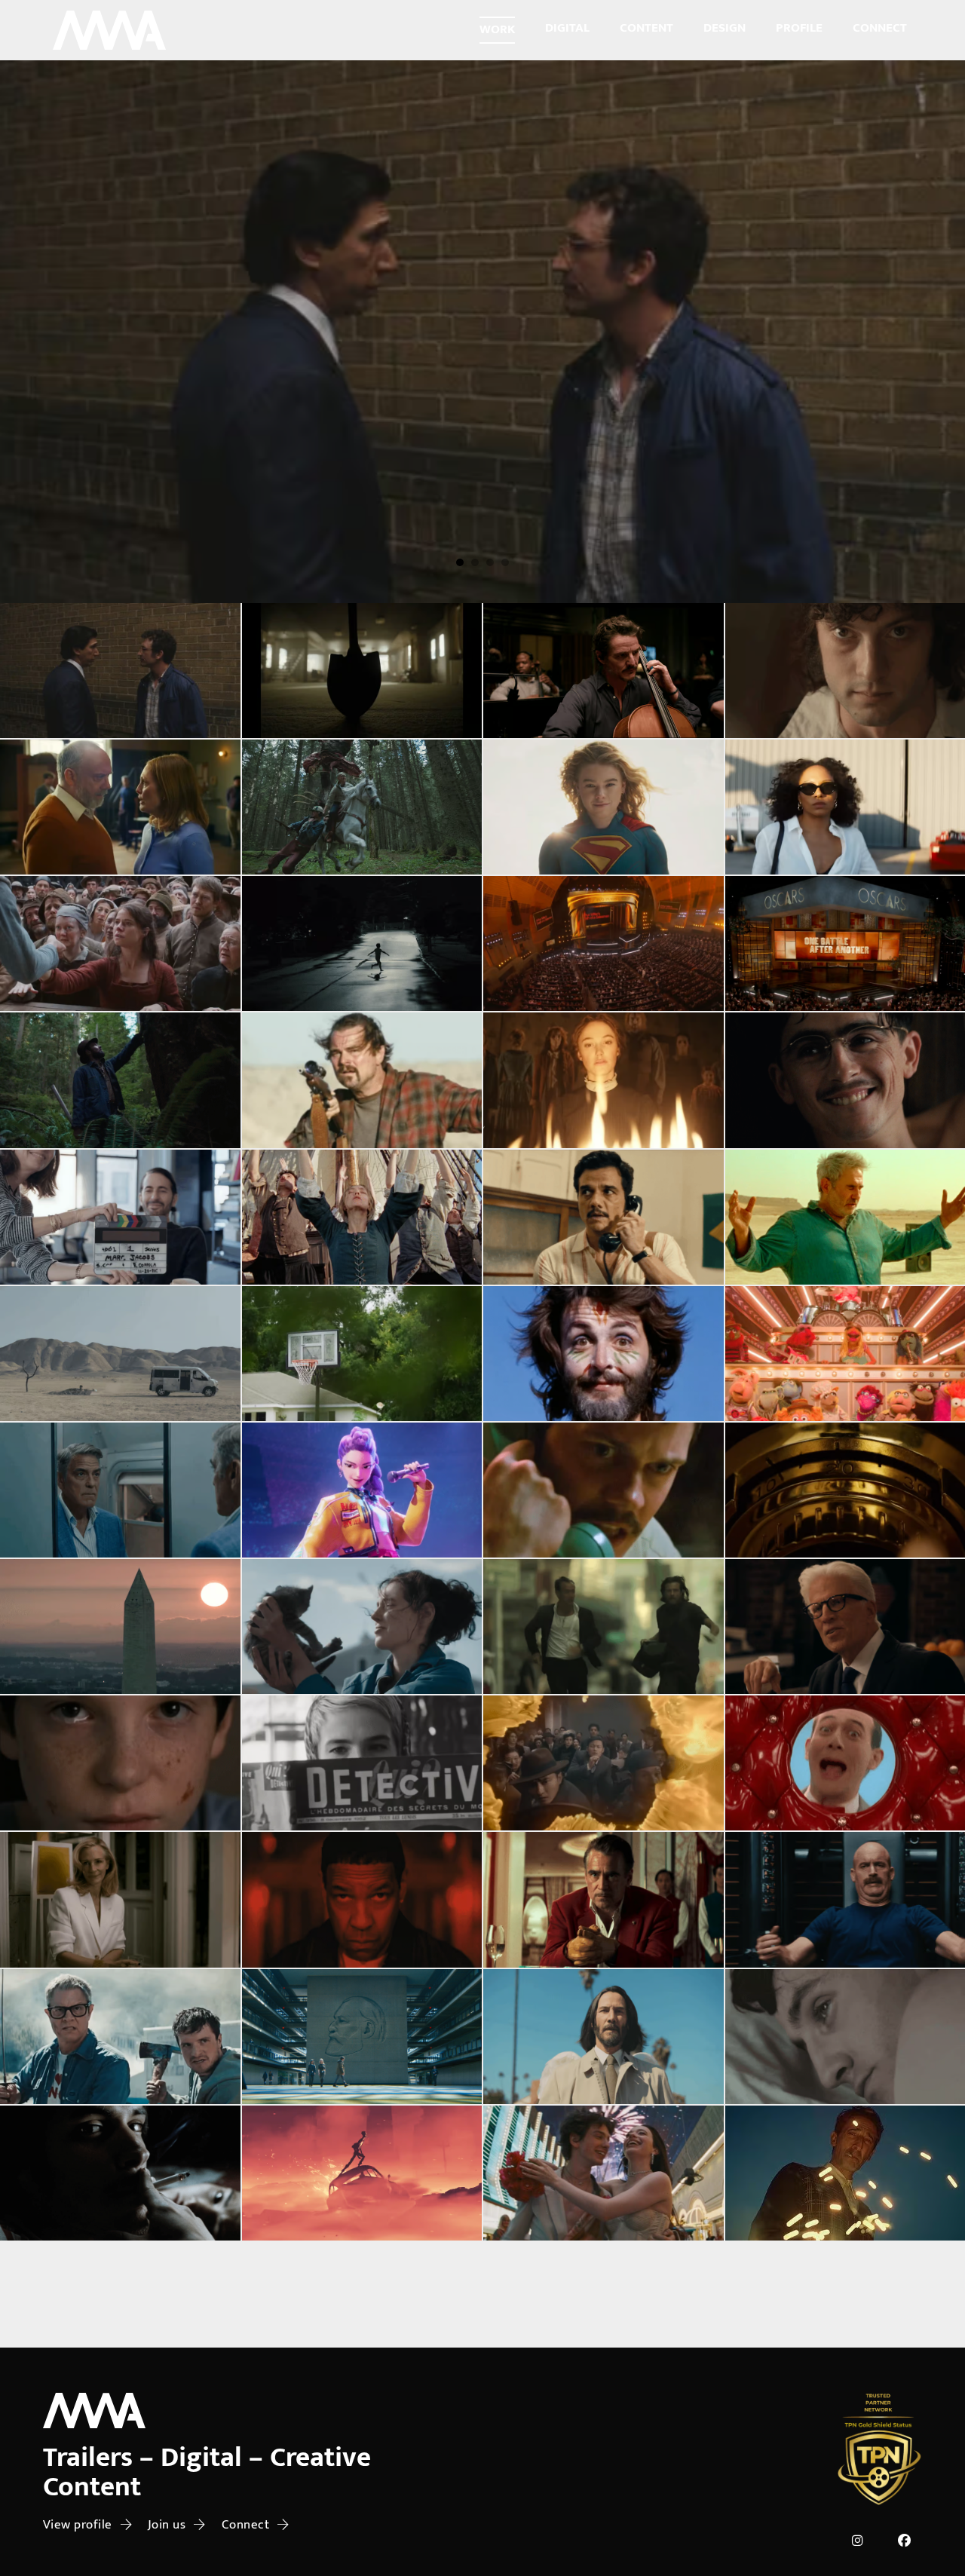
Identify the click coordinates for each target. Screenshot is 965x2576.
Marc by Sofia (120, 1217)
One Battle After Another (362, 1080)
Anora (604, 2173)
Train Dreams (120, 1080)
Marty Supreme (845, 1080)
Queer (845, 2446)
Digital (567, 28)
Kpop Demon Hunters (361, 1490)
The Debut (120, 807)
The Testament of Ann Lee (361, 1217)
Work (497, 29)
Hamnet (120, 944)
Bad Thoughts (845, 1900)
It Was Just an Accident (120, 1353)
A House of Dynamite (120, 1627)
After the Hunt (120, 1900)
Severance (362, 2036)
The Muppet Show (845, 1353)
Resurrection (604, 1763)
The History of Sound (845, 2036)
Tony (845, 671)
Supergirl (604, 807)
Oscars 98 (845, 944)
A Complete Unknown (361, 2309)
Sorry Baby (362, 1627)
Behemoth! (603, 671)
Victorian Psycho (604, 1080)
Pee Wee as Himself (845, 1763)
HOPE (362, 807)
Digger (37, 580)
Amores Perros (120, 2173)
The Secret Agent (603, 1217)
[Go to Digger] (482, 332)
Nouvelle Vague (361, 1763)
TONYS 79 (604, 944)
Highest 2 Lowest (361, 1900)
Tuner (845, 1490)
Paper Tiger (120, 671)
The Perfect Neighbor (361, 1353)
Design (725, 28)
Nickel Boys (120, 2446)
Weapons (361, 944)
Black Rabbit (603, 1627)
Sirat (845, 1217)
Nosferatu (361, 2446)
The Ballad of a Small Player (604, 1900)
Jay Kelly (120, 1490)
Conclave (603, 2309)
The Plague (120, 1763)
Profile (799, 28)
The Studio (120, 2036)
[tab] (460, 562)
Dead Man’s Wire (603, 1490)
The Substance (120, 2309)
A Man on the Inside (845, 1627)
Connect (880, 28)
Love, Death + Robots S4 (361, 2173)
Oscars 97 (845, 2309)
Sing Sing (603, 2446)
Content (646, 28)
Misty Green (845, 807)
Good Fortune (603, 2036)
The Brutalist (845, 2173)
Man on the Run (603, 1353)
